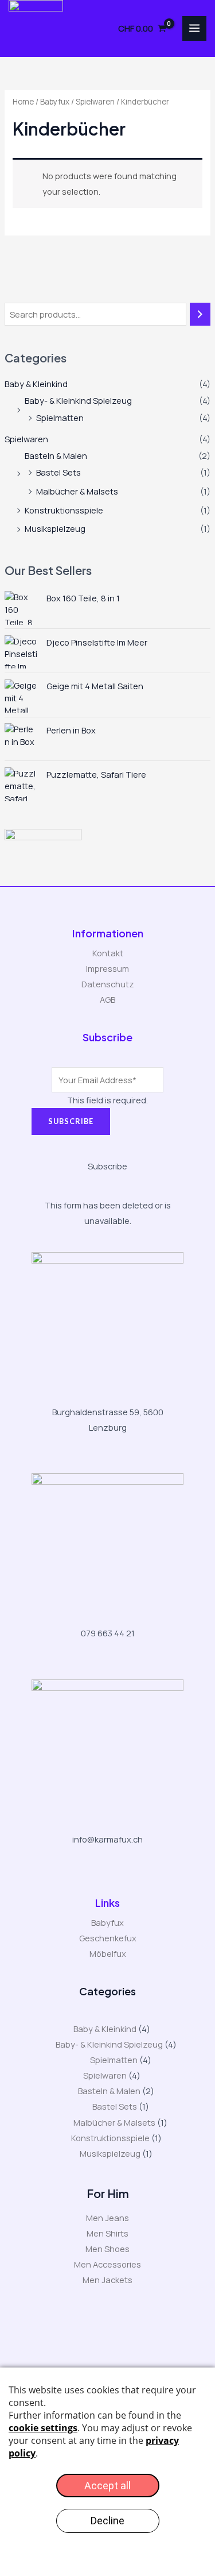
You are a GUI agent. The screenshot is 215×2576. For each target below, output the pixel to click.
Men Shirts (107, 2233)
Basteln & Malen (56, 455)
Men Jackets (107, 2280)
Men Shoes (107, 2249)
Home (23, 102)
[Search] (200, 314)
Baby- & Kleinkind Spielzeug (78, 400)
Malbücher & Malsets (77, 491)
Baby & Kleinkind (36, 384)
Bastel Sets (58, 472)
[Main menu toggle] (194, 28)
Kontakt (108, 953)
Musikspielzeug (55, 528)
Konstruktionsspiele (64, 510)
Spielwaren (26, 439)
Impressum (107, 968)
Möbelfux (108, 1953)
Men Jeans (107, 2218)
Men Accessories (107, 2264)
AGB (107, 999)
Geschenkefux (108, 1938)
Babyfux (55, 102)
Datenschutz (108, 984)
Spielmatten (60, 418)
